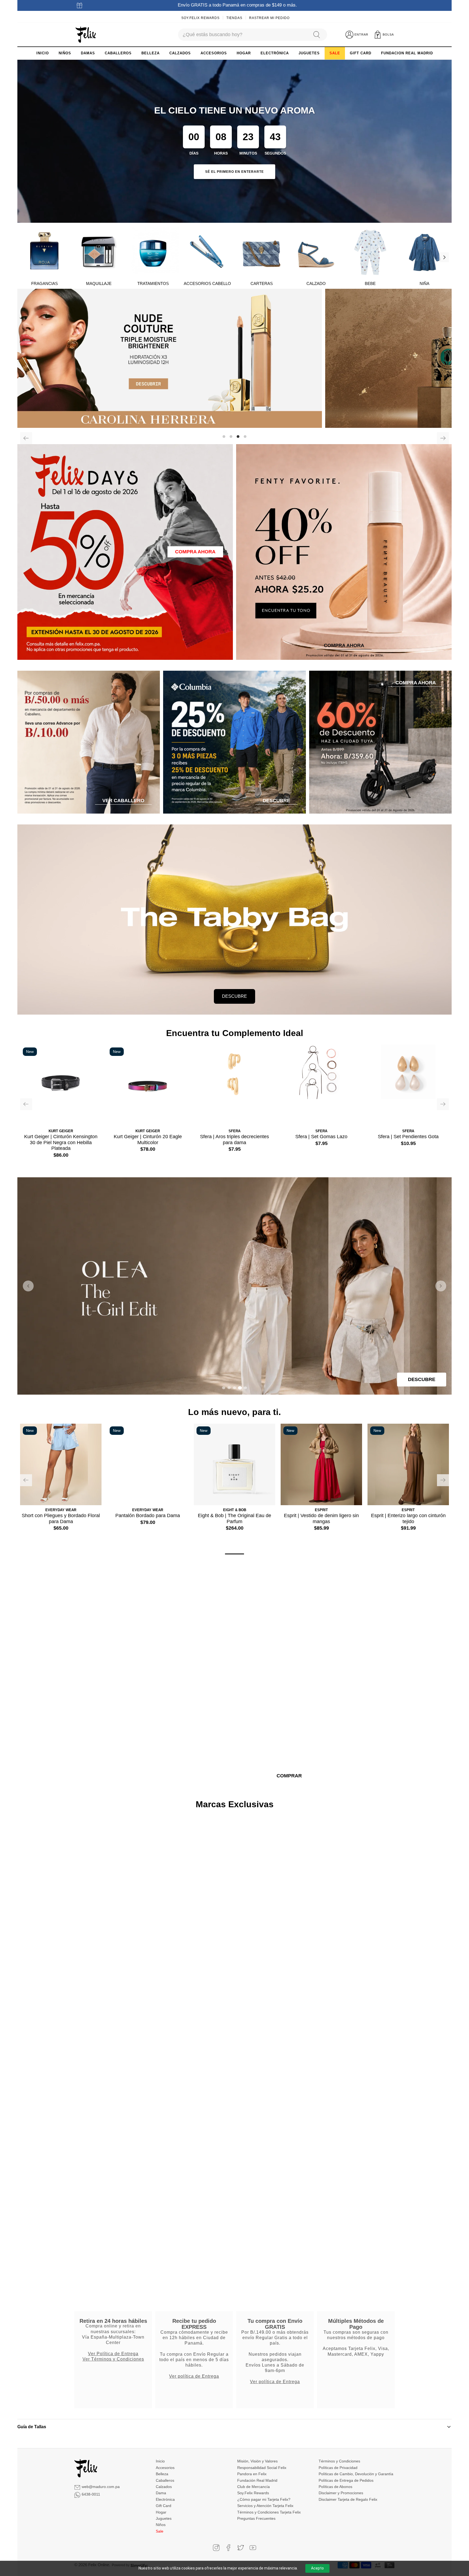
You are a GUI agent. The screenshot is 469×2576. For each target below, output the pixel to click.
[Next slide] (441, 1286)
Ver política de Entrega (194, 2376)
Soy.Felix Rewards (200, 18)
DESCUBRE (234, 996)
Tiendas (234, 18)
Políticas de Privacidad (338, 2467)
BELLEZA (150, 53)
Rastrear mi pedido (269, 18)
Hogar (161, 2512)
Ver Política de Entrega (113, 2353)
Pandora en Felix (252, 2474)
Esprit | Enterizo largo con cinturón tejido (408, 1518)
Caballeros (165, 2480)
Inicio (160, 2461)
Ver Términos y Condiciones (113, 2359)
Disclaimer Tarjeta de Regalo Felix (348, 2499)
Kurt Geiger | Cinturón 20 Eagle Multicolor (148, 1140)
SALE (335, 53)
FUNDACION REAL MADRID (407, 53)
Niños (161, 2524)
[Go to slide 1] (224, 1388)
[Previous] (26, 438)
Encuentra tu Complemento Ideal (235, 1033)
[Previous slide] (28, 1286)
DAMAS (88, 53)
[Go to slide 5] (245, 1388)
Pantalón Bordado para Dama (148, 1516)
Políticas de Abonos (335, 2486)
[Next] (444, 257)
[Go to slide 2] (229, 1388)
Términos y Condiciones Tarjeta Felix (269, 2512)
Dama (161, 2493)
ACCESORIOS (214, 53)
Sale (160, 2531)
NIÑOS (65, 53)
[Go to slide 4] (240, 1388)
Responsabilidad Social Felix (262, 2467)
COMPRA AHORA (195, 552)
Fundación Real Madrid (257, 2480)
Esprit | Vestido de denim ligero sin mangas (321, 1518)
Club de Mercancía (253, 2486)
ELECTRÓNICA (275, 53)
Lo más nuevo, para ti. (234, 1412)
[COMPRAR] (234, 358)
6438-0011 (91, 2494)
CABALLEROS (118, 53)
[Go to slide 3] (234, 1388)
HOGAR (244, 53)
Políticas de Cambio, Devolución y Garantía (356, 2474)
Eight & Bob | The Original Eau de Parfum (234, 1518)
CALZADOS (180, 53)
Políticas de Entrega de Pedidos (346, 2480)
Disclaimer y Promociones (341, 2493)
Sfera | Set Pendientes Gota (408, 1137)
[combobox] (243, 35)
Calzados (164, 2486)
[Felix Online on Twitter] (241, 2547)
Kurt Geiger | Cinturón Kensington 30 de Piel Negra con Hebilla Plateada (61, 1142)
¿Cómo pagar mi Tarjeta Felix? (264, 2499)
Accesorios (165, 2467)
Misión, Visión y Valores (257, 2461)
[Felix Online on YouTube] (253, 2547)
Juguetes (164, 2518)
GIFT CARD (361, 53)
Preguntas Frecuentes (256, 2518)
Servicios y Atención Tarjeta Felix (265, 2505)
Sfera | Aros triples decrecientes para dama (234, 1140)
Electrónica (165, 2499)
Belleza (162, 2474)
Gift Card (164, 2505)
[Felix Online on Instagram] (216, 2547)
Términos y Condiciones (339, 2461)
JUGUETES (309, 53)
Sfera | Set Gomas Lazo (321, 1137)
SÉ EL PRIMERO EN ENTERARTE (234, 172)
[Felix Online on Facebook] (228, 2547)
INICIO (43, 53)
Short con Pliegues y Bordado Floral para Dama (61, 1518)
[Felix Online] (86, 35)
